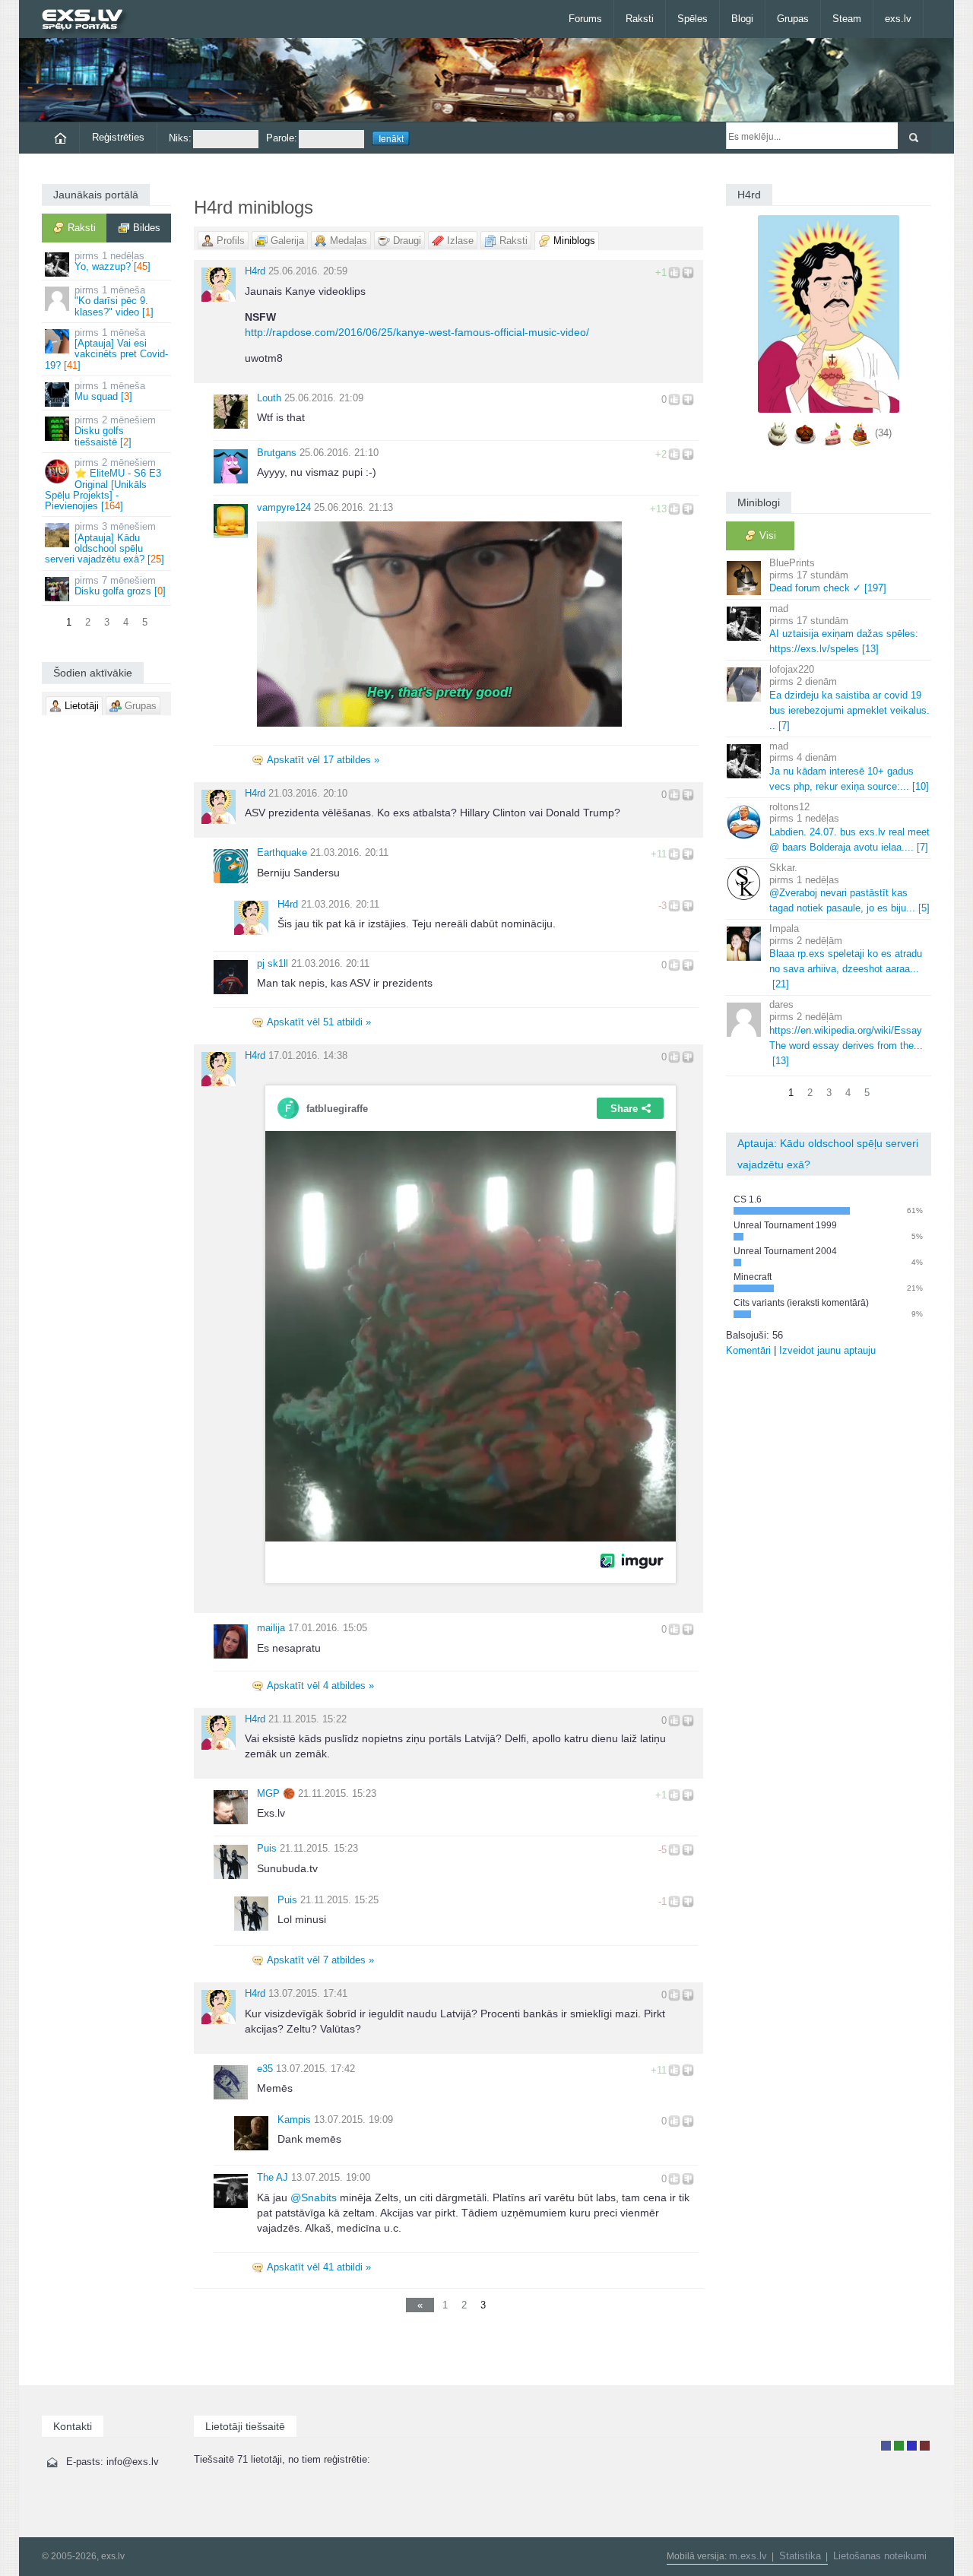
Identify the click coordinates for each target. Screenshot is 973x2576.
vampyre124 (284, 507)
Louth (269, 398)
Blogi (742, 19)
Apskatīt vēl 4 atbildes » (320, 1686)
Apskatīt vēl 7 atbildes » (320, 1960)
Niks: (180, 138)
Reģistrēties (118, 137)
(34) (883, 433)
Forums (585, 19)
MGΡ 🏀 (276, 1793)
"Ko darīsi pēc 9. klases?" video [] (114, 301)
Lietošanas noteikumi (880, 2556)
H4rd (255, 271)
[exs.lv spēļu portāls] (89, 21)
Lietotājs (886, 2446)
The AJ (273, 2177)
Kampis (294, 2120)
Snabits (314, 2197)
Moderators (912, 2446)
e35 (265, 2069)
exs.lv (898, 19)
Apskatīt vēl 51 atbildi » (319, 1022)
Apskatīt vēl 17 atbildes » (323, 760)
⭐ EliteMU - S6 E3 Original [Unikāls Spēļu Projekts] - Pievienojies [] (103, 484)
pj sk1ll (273, 963)
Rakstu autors (899, 2446)
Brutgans (277, 453)
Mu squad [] (110, 391)
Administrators (925, 2446)
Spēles (693, 19)
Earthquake (282, 852)
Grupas (793, 19)
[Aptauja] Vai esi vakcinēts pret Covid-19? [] (106, 349)
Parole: (282, 138)
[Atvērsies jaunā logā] (439, 623)
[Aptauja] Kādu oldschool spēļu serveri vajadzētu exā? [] (105, 543)
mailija (271, 1628)
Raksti (640, 19)
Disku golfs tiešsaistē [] (115, 431)
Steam (847, 19)
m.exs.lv (748, 2556)
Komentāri (748, 1350)
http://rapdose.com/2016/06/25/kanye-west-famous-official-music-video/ (417, 332)
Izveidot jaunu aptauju (827, 1350)
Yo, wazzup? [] (113, 261)
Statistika (800, 2556)
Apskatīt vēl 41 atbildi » (319, 2267)
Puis (267, 1848)
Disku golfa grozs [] (120, 586)
